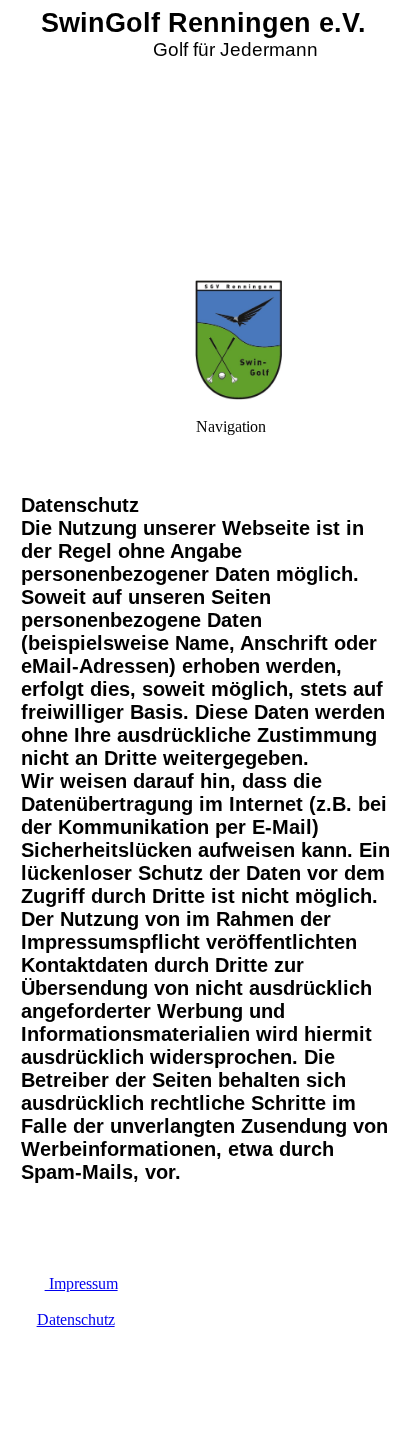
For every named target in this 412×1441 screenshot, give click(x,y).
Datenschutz (76, 1319)
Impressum (81, 1283)
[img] (206, 140)
